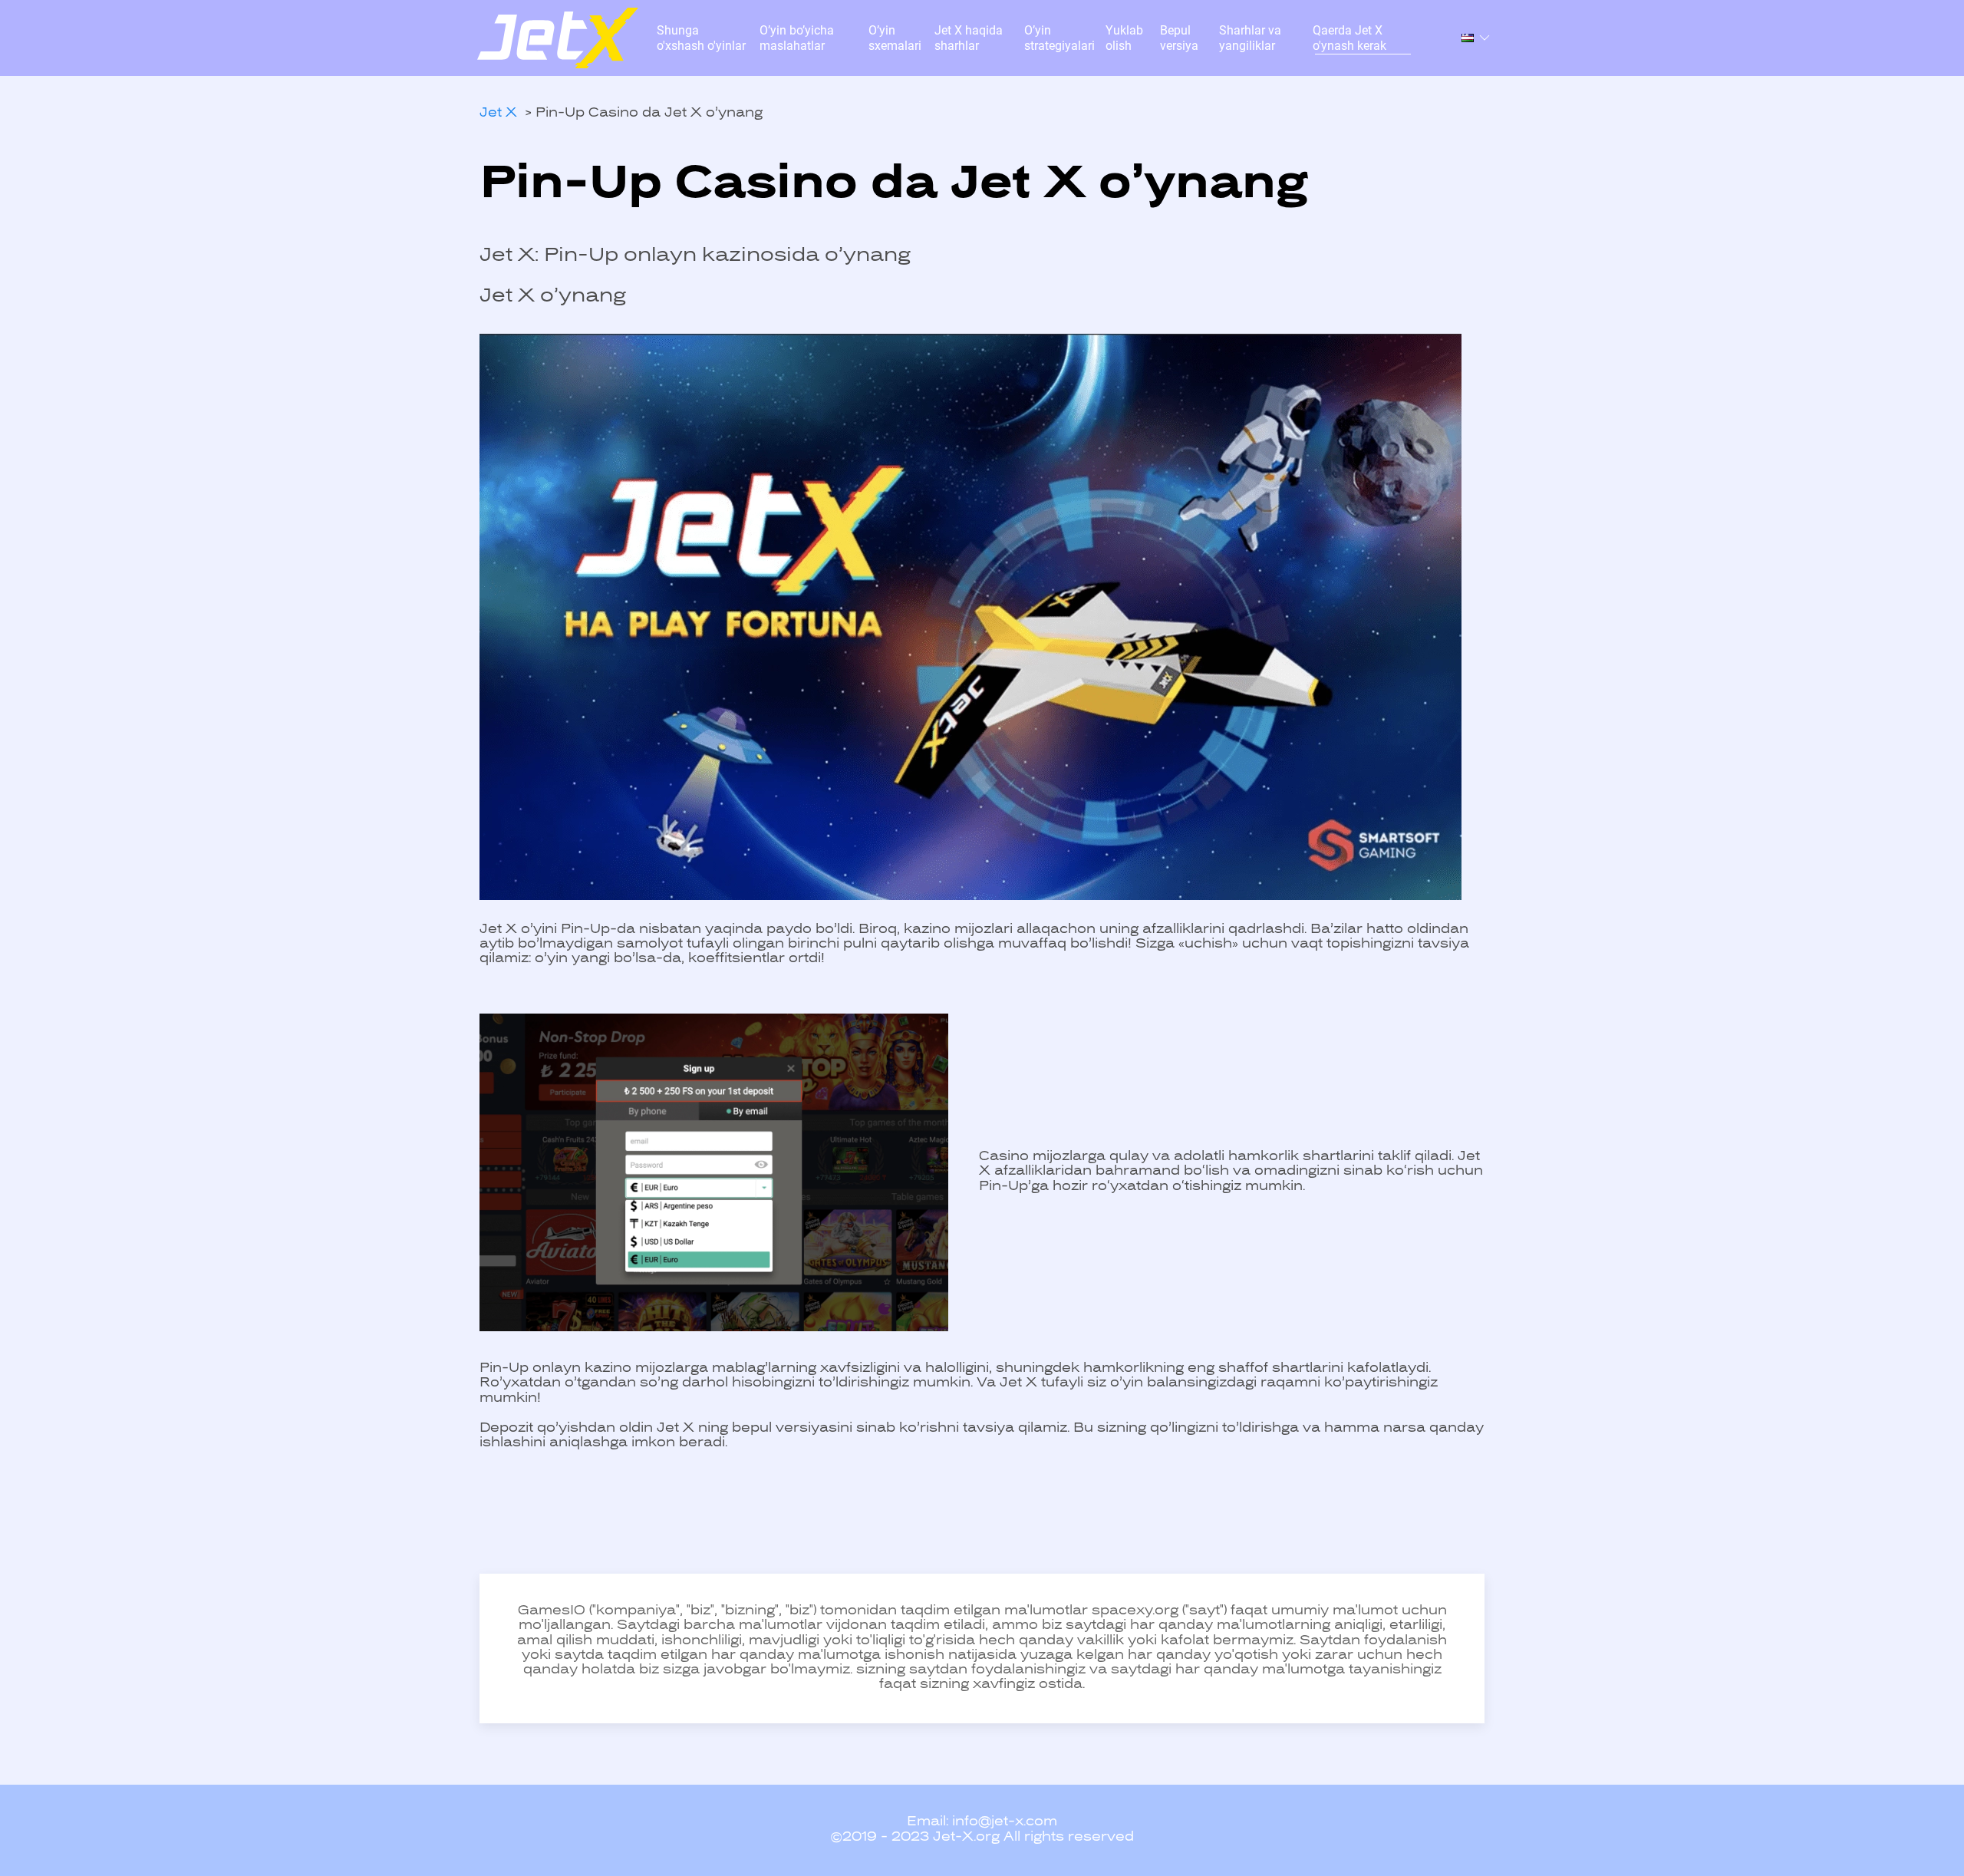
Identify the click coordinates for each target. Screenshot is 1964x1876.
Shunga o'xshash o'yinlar (701, 38)
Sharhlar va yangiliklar (1250, 38)
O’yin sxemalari (895, 38)
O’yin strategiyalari (1059, 38)
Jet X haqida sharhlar (969, 38)
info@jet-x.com (1005, 1822)
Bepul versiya (1179, 38)
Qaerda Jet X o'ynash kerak (1349, 38)
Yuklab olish (1124, 38)
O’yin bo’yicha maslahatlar (797, 38)
